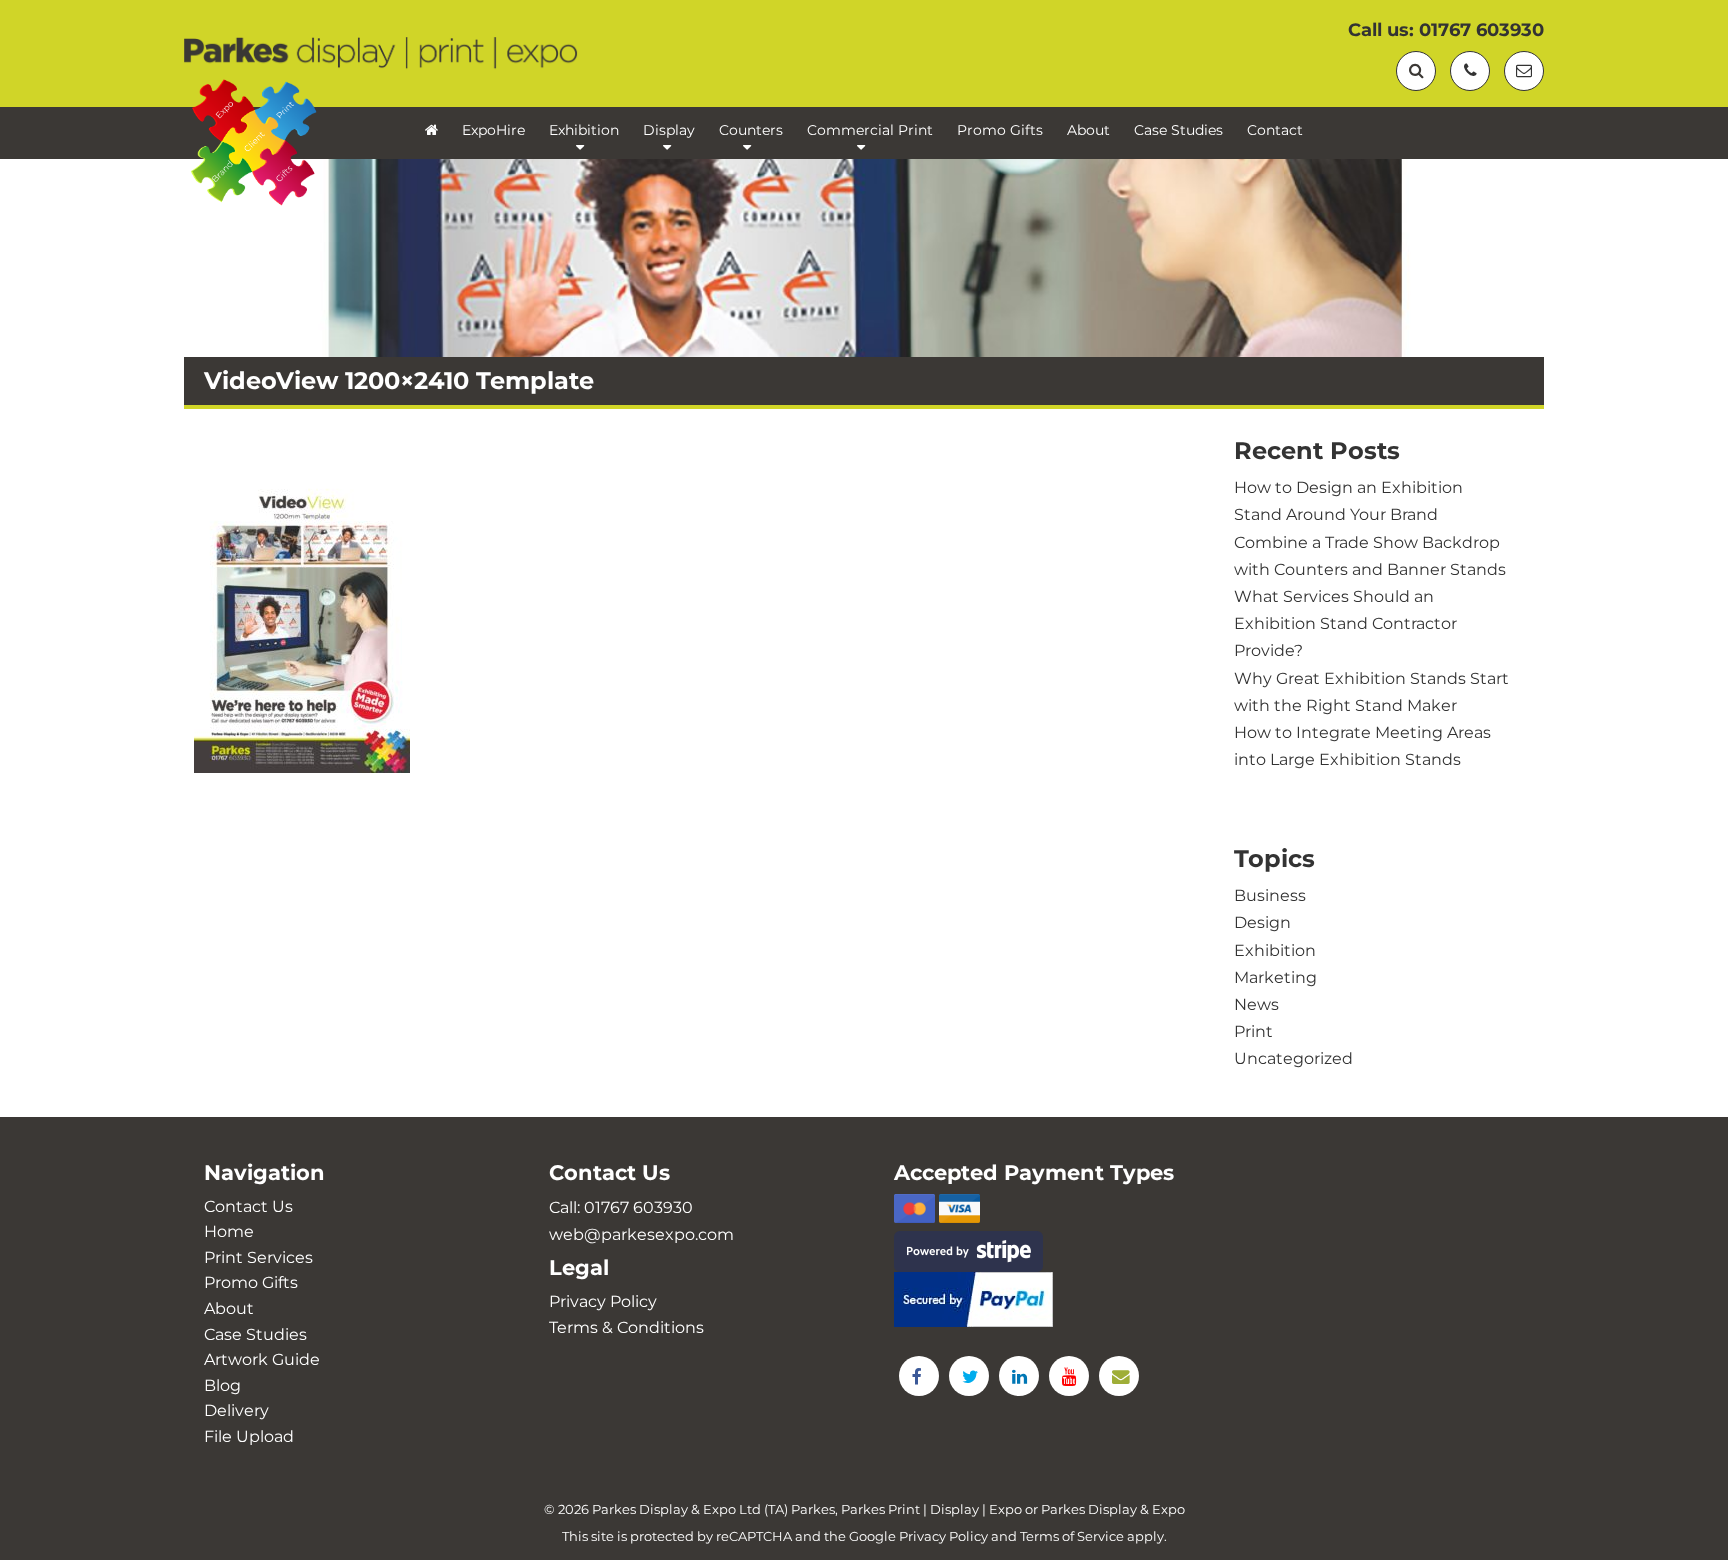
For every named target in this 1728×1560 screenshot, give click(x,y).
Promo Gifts (1000, 130)
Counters (751, 130)
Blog (222, 1385)
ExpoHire (493, 130)
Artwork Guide (262, 1359)
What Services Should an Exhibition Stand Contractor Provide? (1345, 623)
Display (669, 130)
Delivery (236, 1410)
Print (1253, 1031)
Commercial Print (870, 130)
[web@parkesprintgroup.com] (1524, 70)
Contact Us (248, 1206)
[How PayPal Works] (1036, 1299)
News (1256, 1004)
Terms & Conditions (626, 1327)
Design (1262, 922)
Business (1270, 895)
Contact (1275, 130)
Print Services (258, 1257)
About (1088, 130)
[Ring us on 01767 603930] (1470, 70)
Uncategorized (1293, 1058)
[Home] (431, 133)
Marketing (1275, 977)
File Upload (249, 1436)
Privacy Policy (603, 1301)
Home (229, 1231)
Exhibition (584, 130)
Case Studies (1178, 130)
